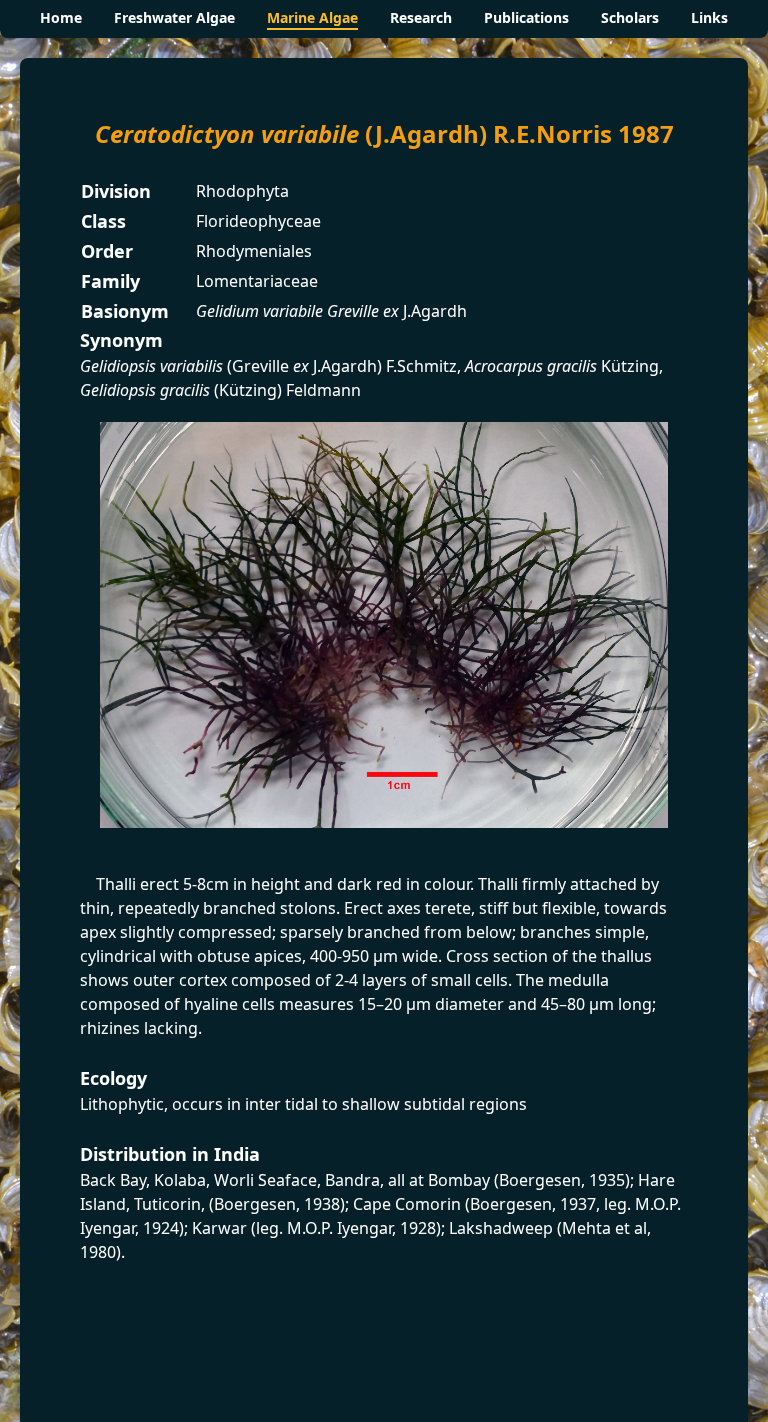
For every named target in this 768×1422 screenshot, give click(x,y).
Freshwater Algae (174, 17)
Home (61, 17)
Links (709, 17)
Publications (526, 17)
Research (421, 17)
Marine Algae (312, 17)
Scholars (630, 17)
